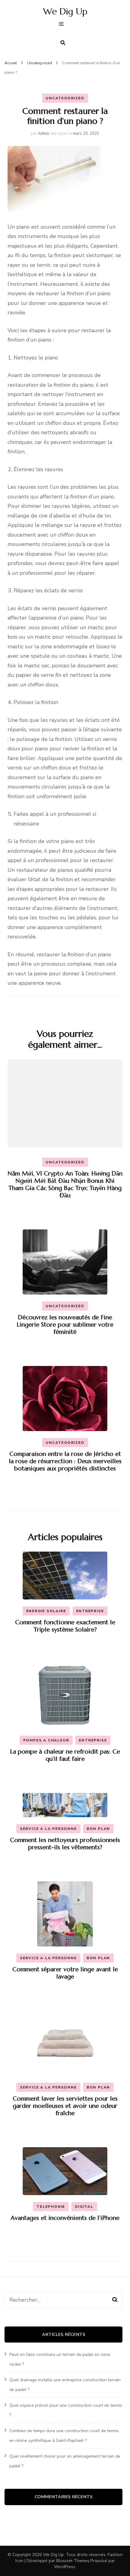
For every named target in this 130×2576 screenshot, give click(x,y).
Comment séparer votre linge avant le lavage (65, 1973)
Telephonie (51, 2207)
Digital (84, 2207)
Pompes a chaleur (46, 1740)
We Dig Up (65, 11)
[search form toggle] (63, 43)
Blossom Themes (73, 2561)
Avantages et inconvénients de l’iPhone (65, 2218)
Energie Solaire (46, 1611)
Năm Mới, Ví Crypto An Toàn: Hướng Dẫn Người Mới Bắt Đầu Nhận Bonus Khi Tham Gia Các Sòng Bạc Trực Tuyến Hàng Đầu (65, 1184)
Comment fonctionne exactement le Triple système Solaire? (65, 1626)
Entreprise (90, 1611)
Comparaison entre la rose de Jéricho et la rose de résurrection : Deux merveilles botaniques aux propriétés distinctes (65, 1461)
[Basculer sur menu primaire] (63, 25)
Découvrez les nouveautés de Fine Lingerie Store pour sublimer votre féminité (65, 1325)
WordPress (65, 2567)
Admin (44, 134)
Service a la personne (48, 1829)
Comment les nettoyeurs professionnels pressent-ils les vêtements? (65, 1844)
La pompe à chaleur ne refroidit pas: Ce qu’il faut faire (65, 1755)
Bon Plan (98, 1829)
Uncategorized (65, 98)
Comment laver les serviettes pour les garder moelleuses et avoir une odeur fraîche (65, 2106)
